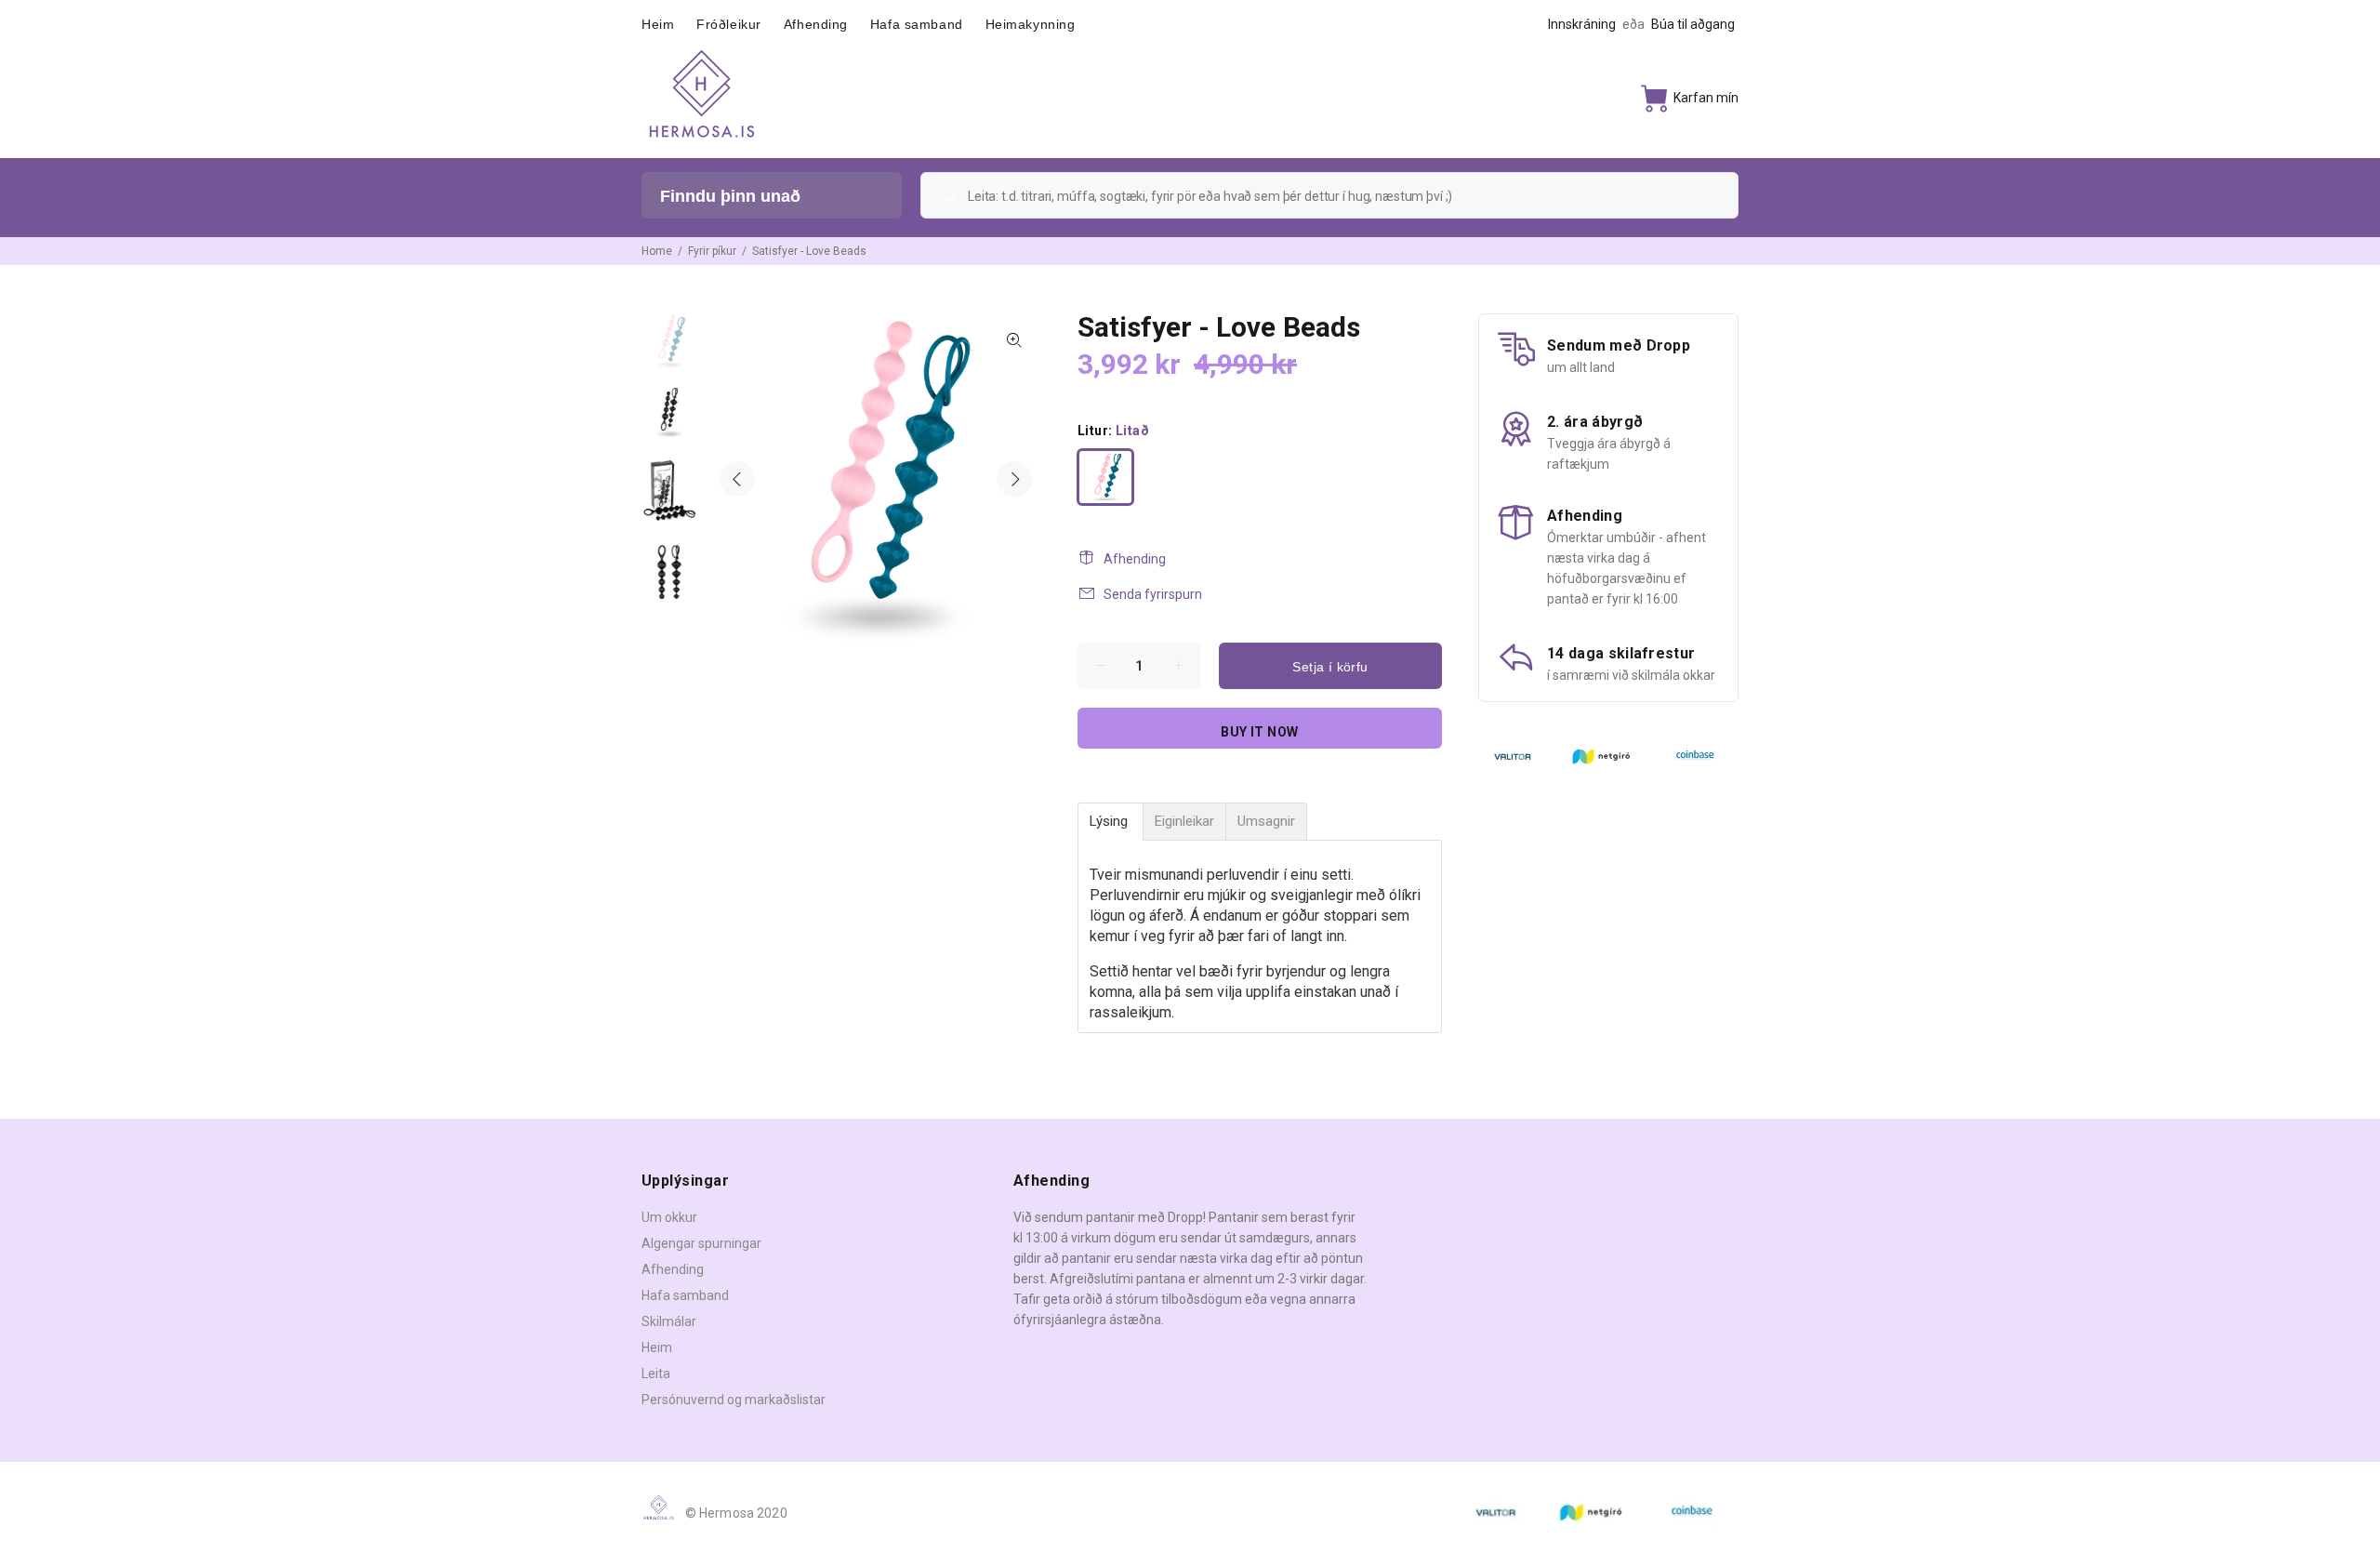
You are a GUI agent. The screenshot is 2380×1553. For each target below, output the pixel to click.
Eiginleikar (1184, 822)
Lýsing (1111, 822)
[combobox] (1329, 195)
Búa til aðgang (1693, 24)
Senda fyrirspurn (1153, 594)
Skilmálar (669, 1321)
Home (657, 251)
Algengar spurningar (701, 1243)
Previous (737, 479)
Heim (657, 1347)
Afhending (1135, 559)
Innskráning (1582, 24)
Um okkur (669, 1217)
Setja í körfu (1330, 667)
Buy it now (1259, 732)
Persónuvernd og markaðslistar (734, 1400)
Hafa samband (685, 1295)
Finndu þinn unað (730, 196)
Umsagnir (1266, 822)
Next (1014, 479)
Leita (656, 1374)
